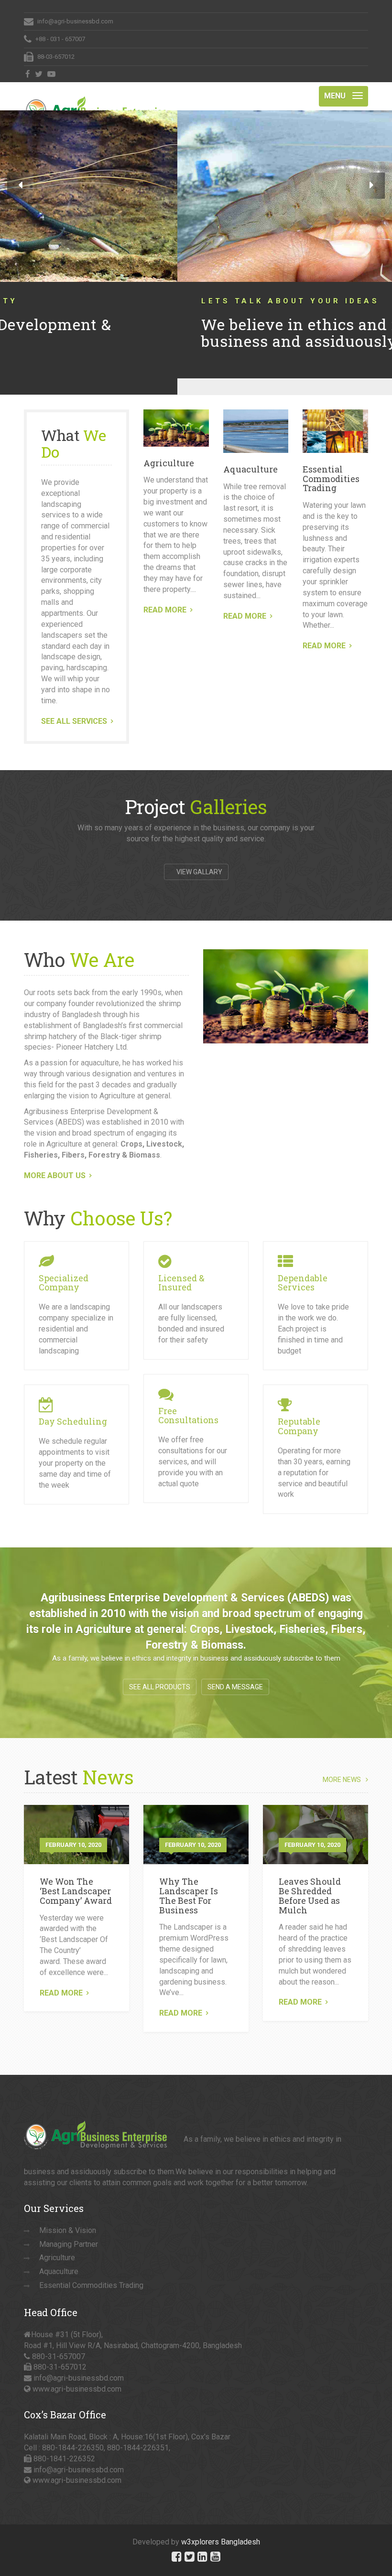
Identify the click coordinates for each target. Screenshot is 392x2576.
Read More (61, 1977)
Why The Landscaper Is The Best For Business (189, 1879)
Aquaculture (250, 453)
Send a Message (235, 1671)
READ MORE (165, 594)
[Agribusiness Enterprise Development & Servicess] (96, 94)
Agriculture (169, 447)
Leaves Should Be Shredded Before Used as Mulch (310, 1879)
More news (342, 1764)
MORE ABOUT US (55, 1159)
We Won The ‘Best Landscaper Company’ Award (76, 1875)
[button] (20, 186)
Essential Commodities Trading (331, 462)
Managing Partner (69, 2228)
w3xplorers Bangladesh (221, 2526)
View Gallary (199, 856)
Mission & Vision (68, 2214)
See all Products (160, 1671)
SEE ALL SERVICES (74, 705)
